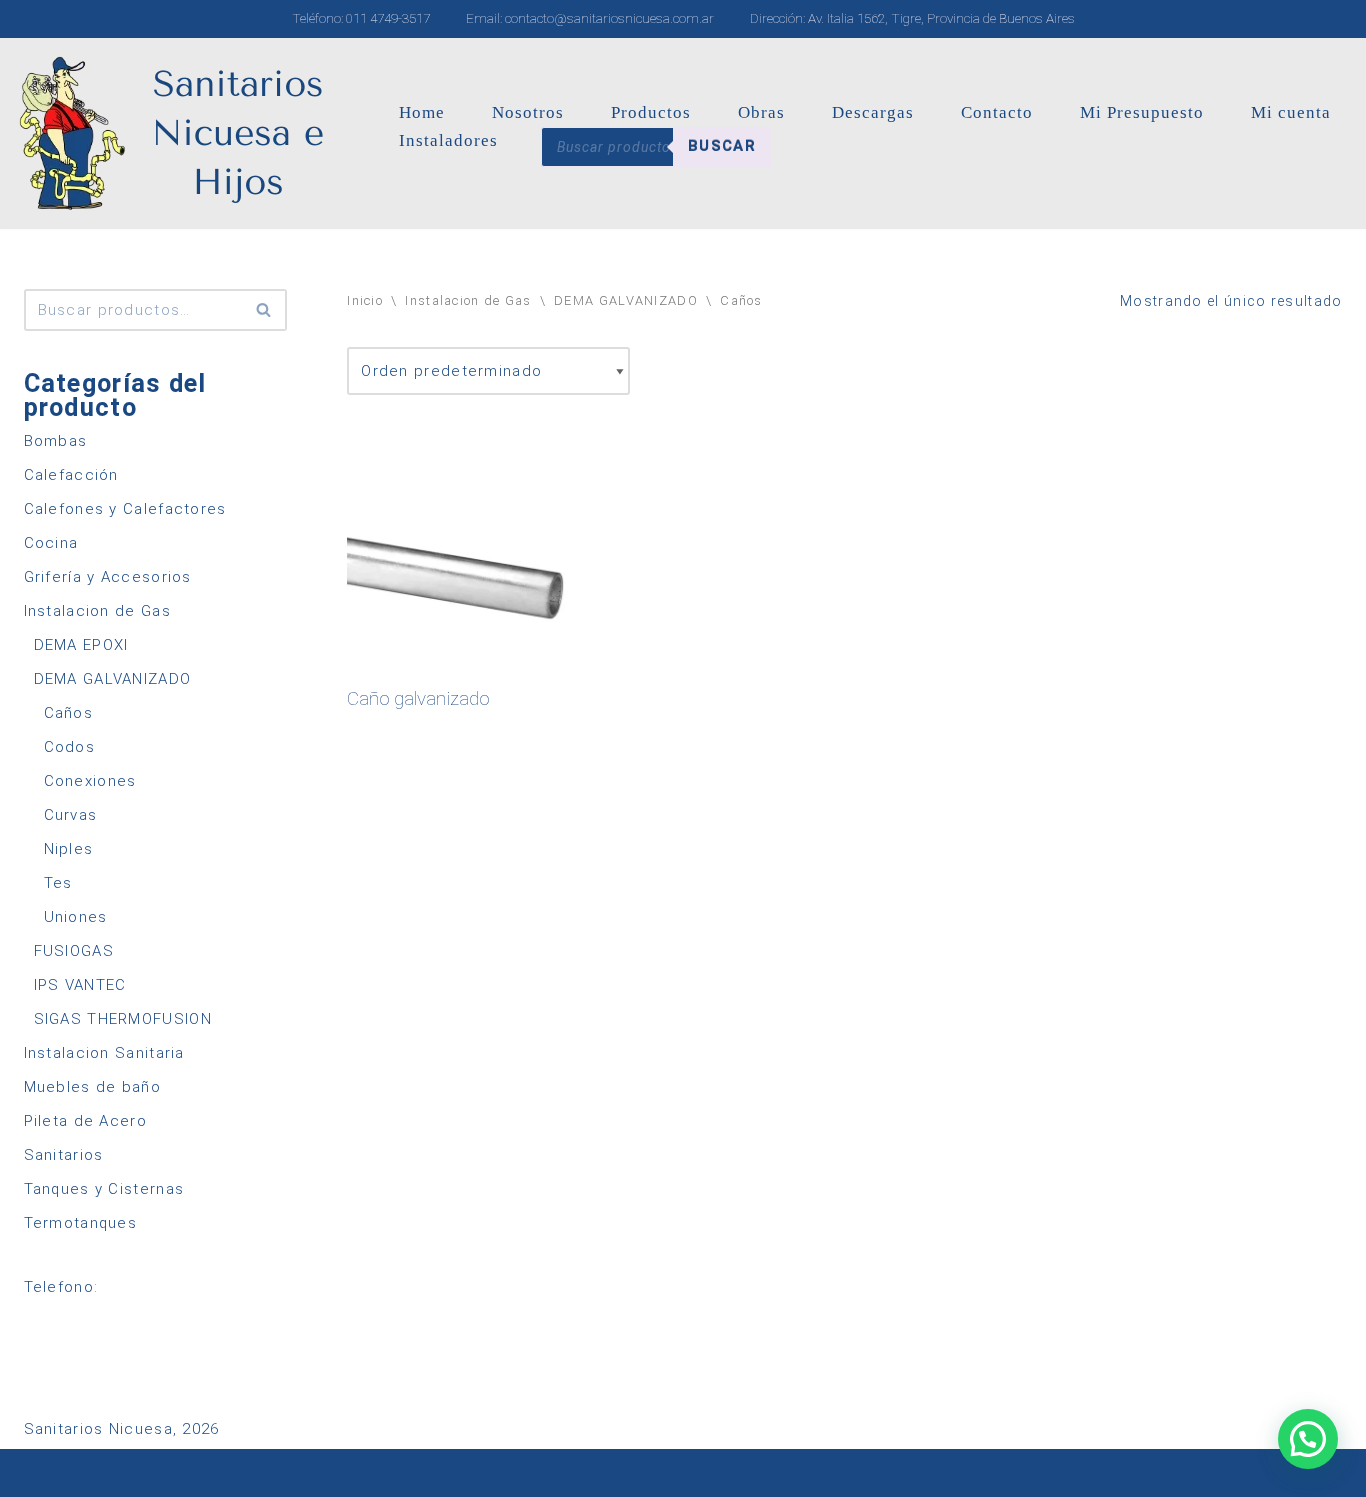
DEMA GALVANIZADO (113, 679)
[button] (1308, 1439)
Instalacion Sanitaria (104, 1053)
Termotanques (81, 1223)
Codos (70, 747)
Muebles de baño (93, 1087)
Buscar (722, 146)
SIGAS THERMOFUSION (123, 1019)
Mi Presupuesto (1142, 112)
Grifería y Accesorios (108, 577)
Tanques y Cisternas (104, 1189)
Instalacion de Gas (97, 611)
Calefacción (71, 475)
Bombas (56, 441)
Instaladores (448, 140)
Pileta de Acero (86, 1121)
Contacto (997, 112)
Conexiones (90, 781)
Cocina (51, 543)
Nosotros (528, 112)
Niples (69, 849)
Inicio (365, 300)
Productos (651, 112)
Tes (58, 883)
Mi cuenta (1291, 112)
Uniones (76, 917)
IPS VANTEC (80, 985)
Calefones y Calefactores (125, 509)
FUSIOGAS (74, 951)
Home (422, 112)
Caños (69, 713)
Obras (761, 112)
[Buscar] (264, 310)
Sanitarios (64, 1155)
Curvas (71, 815)
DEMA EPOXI (81, 645)
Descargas (873, 112)
